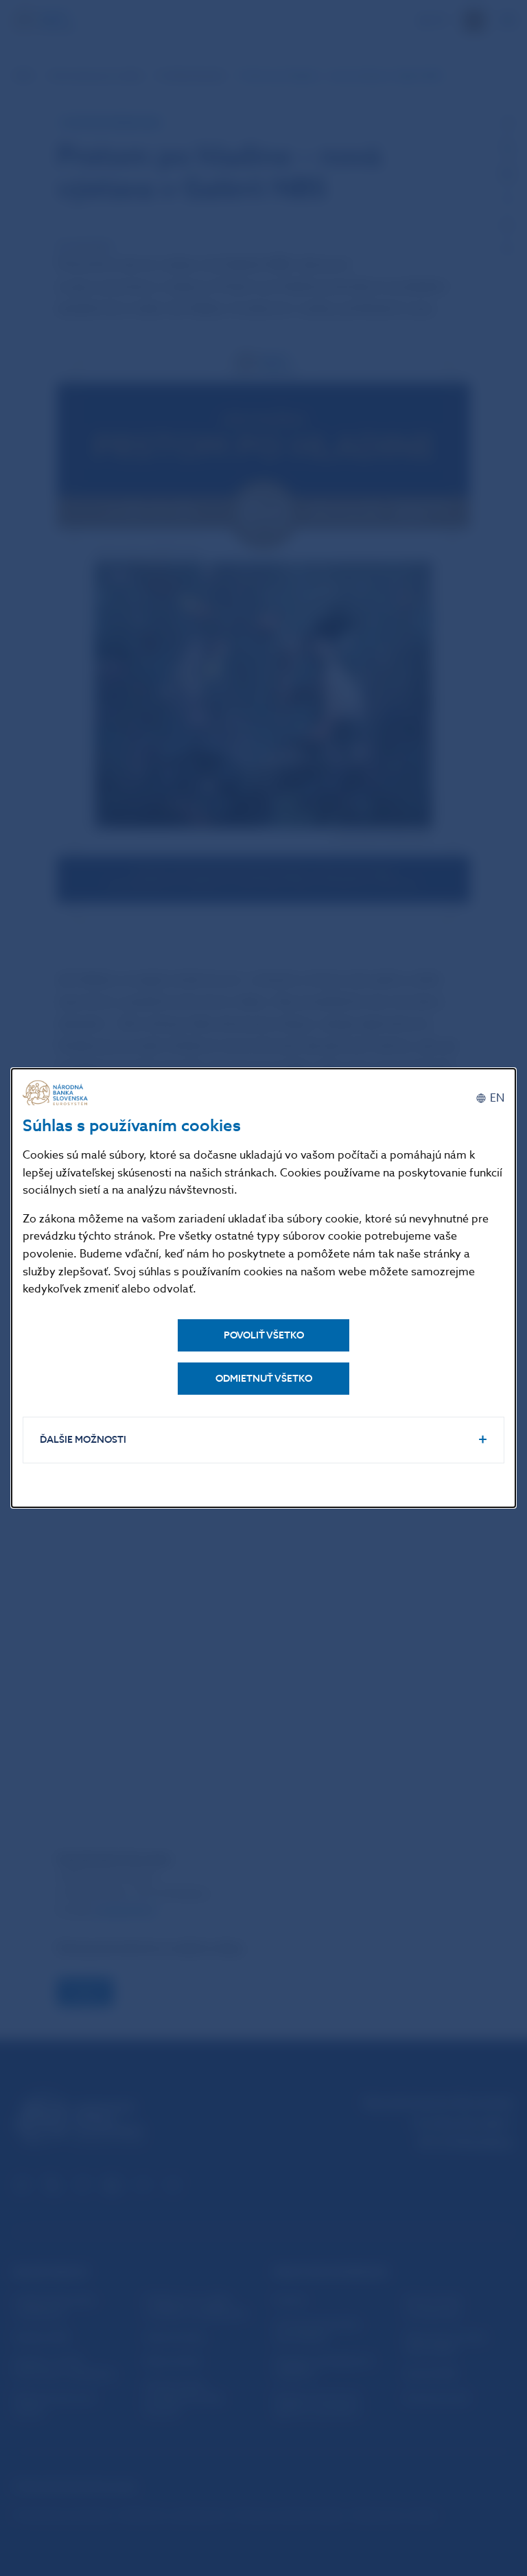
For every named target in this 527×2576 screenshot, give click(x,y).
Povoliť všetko (264, 1335)
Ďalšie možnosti (83, 1440)
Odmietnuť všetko (264, 1379)
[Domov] (57, 1093)
